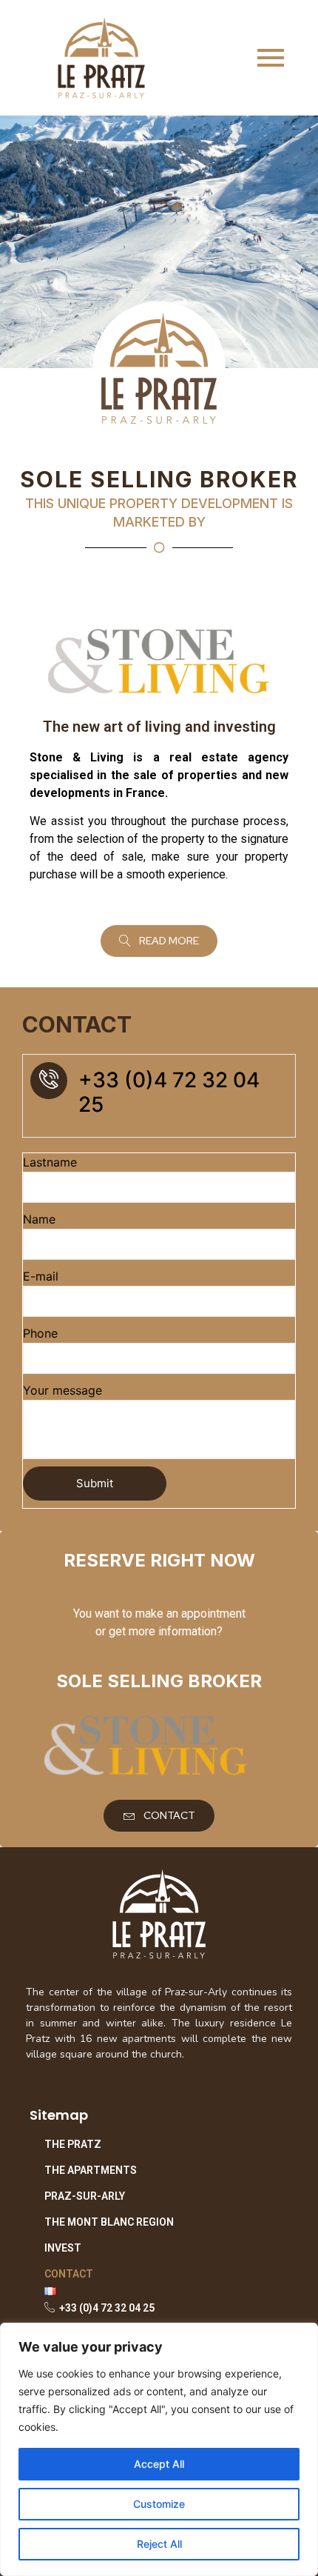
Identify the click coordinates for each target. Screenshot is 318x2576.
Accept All (159, 2464)
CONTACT (69, 2274)
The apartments (91, 2170)
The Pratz (73, 2144)
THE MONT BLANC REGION (109, 2222)
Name (39, 1219)
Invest (63, 2248)
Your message (62, 1390)
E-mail (41, 1276)
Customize (159, 2504)
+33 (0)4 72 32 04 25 (169, 1092)
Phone (40, 1333)
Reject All (159, 2544)
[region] (159, 2449)
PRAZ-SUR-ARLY (85, 2196)
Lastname (50, 1162)
